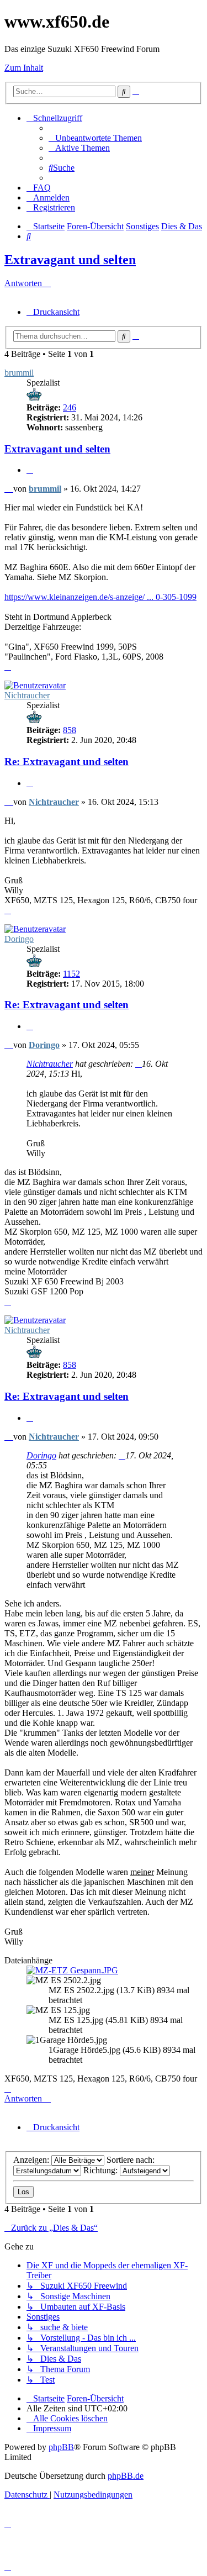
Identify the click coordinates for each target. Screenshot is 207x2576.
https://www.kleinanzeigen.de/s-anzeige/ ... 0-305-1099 (100, 597)
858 (70, 730)
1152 (71, 974)
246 (70, 407)
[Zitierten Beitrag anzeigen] (139, 1064)
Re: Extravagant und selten (67, 762)
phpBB (61, 2447)
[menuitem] (95, 138)
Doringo (19, 939)
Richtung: (102, 2170)
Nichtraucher (27, 695)
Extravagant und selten (70, 260)
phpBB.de (126, 2476)
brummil (19, 373)
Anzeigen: (32, 2160)
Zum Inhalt (24, 68)
